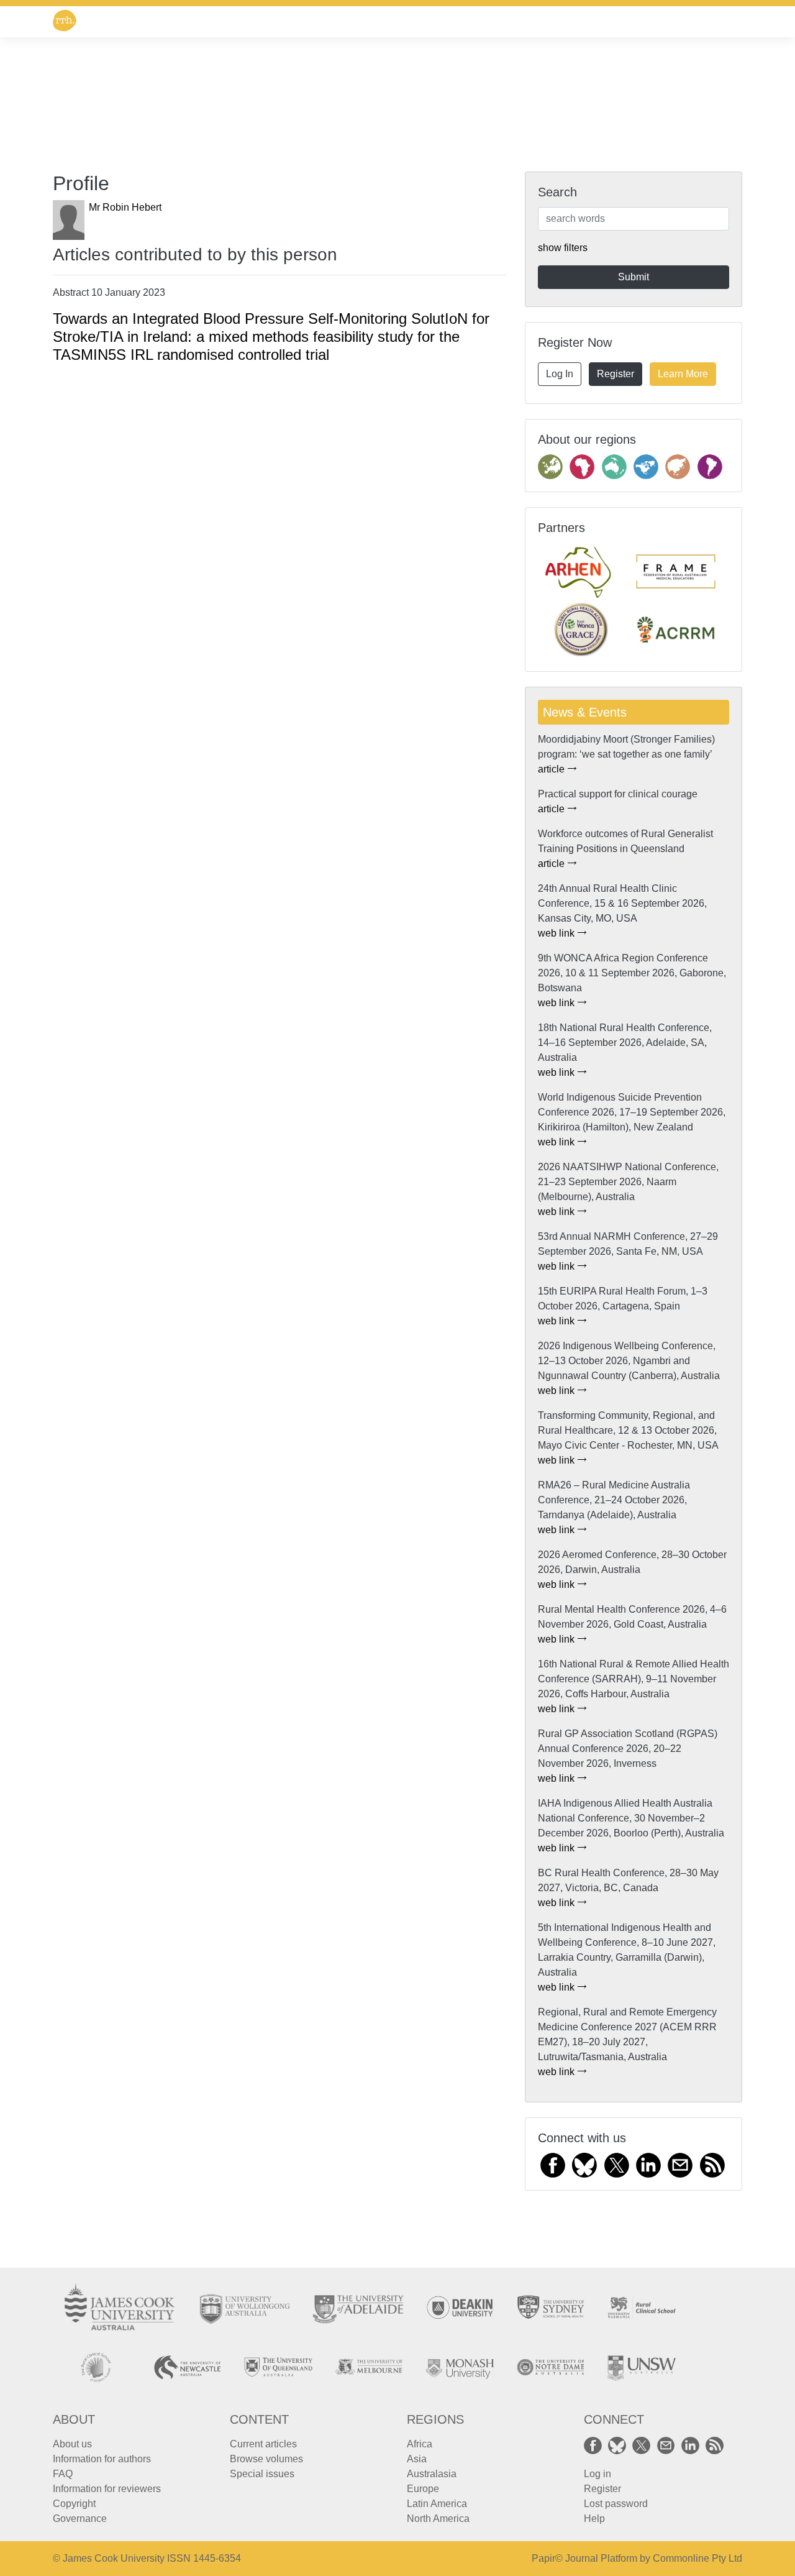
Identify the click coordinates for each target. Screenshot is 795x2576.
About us (72, 2444)
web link (557, 933)
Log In (560, 374)
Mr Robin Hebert (125, 207)
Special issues (262, 2474)
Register (616, 374)
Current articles (263, 2444)
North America (438, 2519)
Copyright (74, 2504)
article (552, 769)
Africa (420, 2444)
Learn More (683, 374)
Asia (417, 2459)
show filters (563, 248)
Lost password (616, 2504)
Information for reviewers (107, 2489)
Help (594, 2519)
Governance (80, 2519)
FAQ (63, 2474)
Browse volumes (266, 2459)
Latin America (437, 2504)
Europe (423, 2489)
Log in (597, 2474)
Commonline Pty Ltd (697, 2558)
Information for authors (102, 2459)
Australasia (432, 2474)
